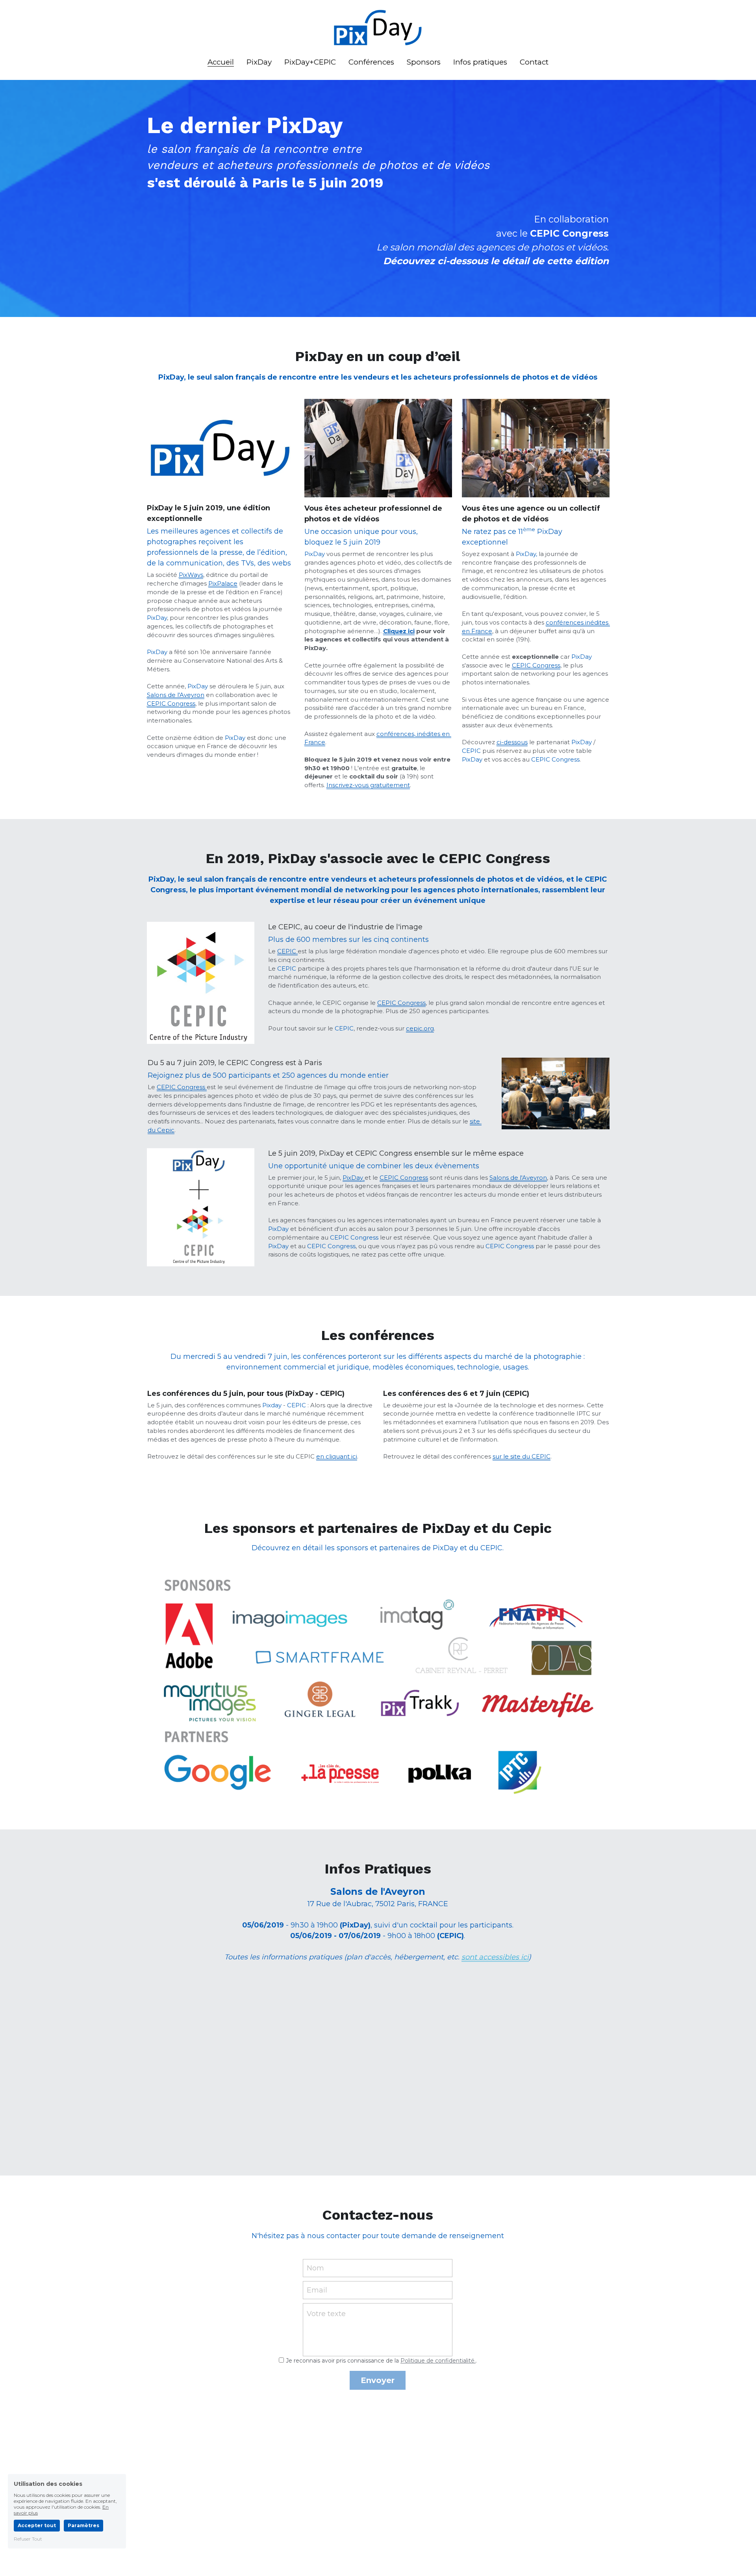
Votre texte (326, 2314)
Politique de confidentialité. (438, 2361)
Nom (315, 2268)
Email (317, 2290)
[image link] (378, 1684)
